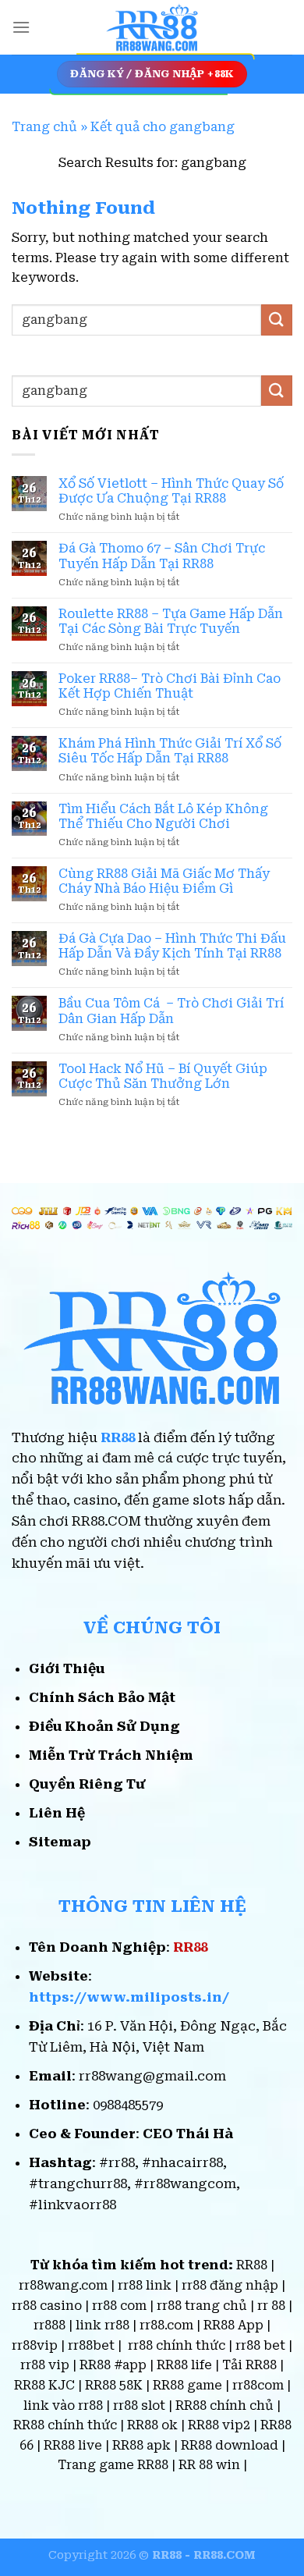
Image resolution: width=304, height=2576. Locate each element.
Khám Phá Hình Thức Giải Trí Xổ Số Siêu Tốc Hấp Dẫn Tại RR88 (170, 751)
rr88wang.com (63, 2285)
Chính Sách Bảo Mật (102, 1697)
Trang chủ (44, 127)
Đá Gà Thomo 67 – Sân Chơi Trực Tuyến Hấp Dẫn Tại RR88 (162, 556)
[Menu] (21, 27)
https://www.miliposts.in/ (129, 1997)
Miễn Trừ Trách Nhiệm (111, 1755)
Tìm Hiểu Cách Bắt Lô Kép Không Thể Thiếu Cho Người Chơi (163, 816)
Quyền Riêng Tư (87, 1784)
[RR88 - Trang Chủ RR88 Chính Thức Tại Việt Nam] (152, 27)
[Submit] (277, 320)
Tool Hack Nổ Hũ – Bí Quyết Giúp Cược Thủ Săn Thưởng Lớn (163, 1076)
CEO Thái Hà (188, 2134)
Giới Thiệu (67, 1668)
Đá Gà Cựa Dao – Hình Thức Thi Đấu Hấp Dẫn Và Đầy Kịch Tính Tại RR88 (172, 946)
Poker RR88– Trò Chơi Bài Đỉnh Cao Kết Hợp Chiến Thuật (170, 686)
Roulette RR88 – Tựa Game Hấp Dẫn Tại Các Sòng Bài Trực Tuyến (171, 621)
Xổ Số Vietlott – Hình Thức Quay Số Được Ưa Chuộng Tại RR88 (171, 491)
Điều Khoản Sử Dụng (104, 1726)
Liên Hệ (57, 1813)
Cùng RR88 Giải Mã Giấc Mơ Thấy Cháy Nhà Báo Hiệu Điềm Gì (164, 881)
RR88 (118, 1437)
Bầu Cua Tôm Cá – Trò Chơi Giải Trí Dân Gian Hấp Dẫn (171, 1011)
